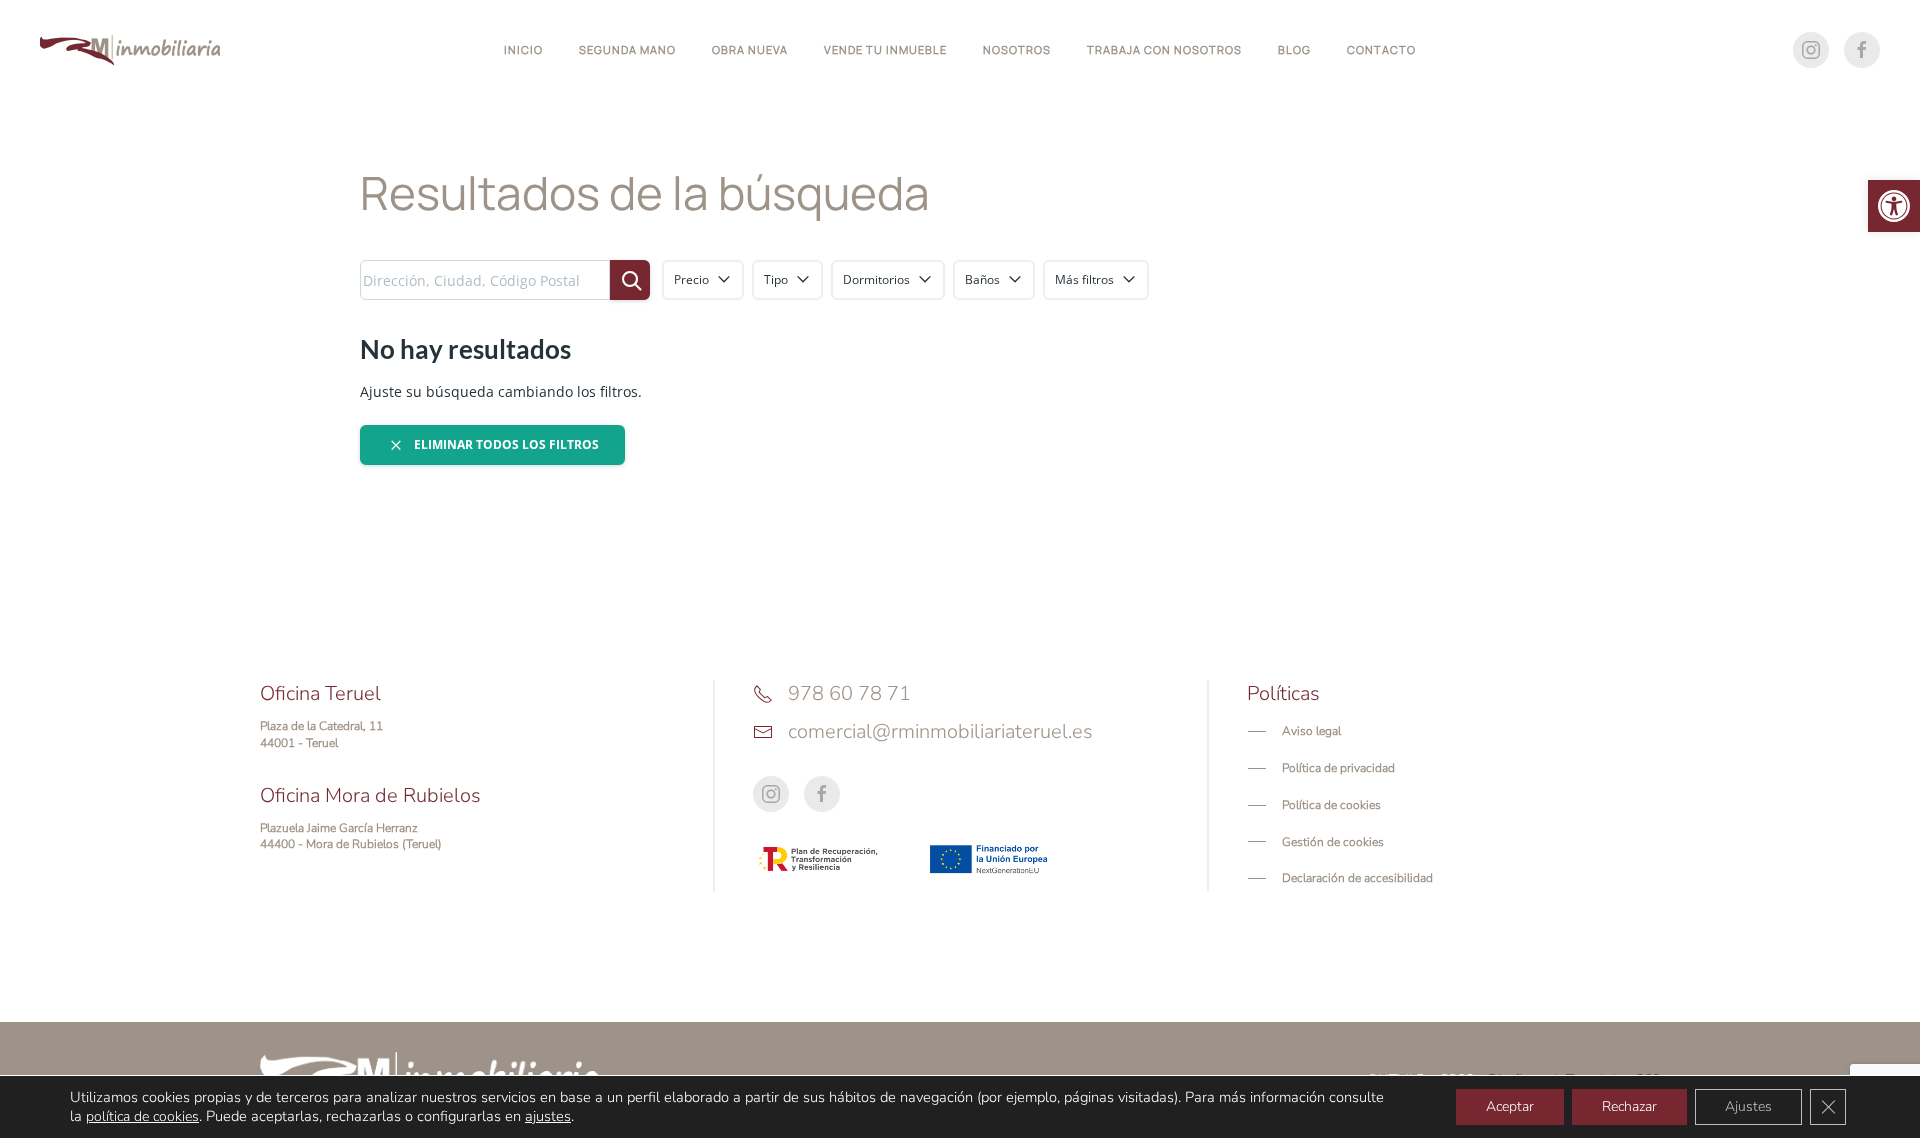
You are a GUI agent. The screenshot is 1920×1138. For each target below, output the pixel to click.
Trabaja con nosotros (1164, 49)
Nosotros (1017, 49)
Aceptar (1510, 1106)
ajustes (548, 1116)
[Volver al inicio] (130, 50)
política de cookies (142, 1116)
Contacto (1381, 49)
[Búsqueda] (630, 280)
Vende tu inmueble (885, 49)
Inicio (523, 49)
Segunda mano (627, 49)
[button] (1894, 206)
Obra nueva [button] (750, 49)
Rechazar (1629, 1106)
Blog (1294, 49)
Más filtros (1084, 279)
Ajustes (1748, 1106)
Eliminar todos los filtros (505, 444)
